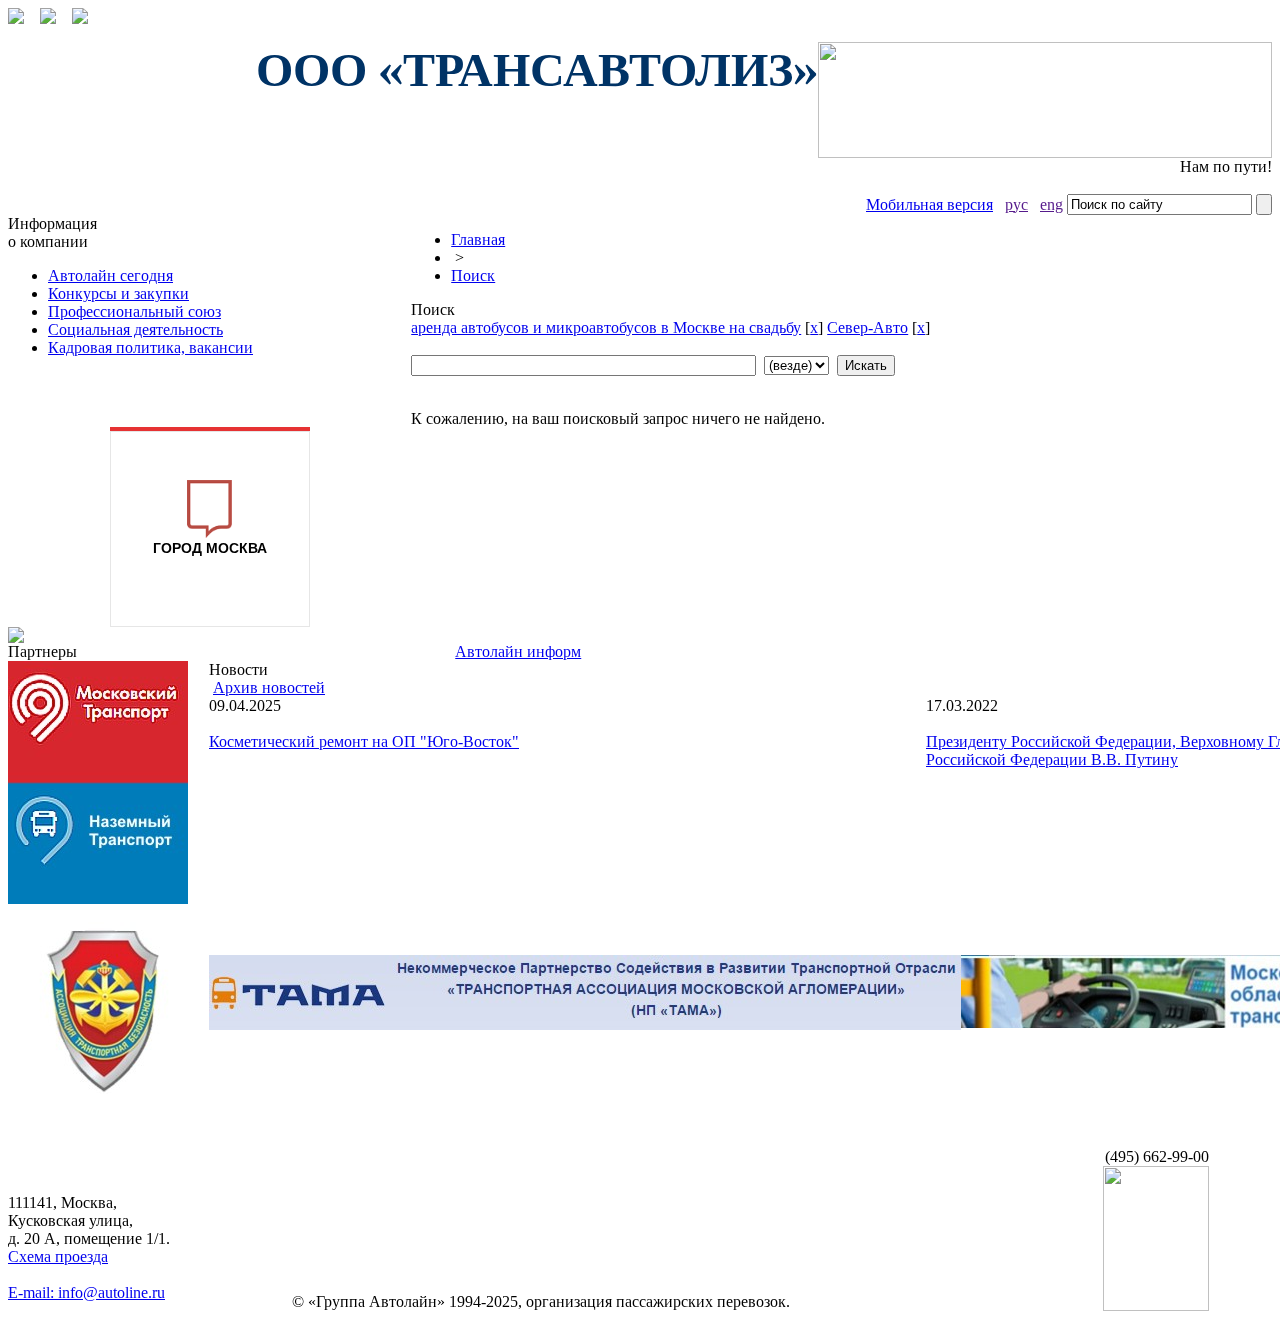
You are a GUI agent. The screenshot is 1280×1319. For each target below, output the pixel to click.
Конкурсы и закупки (118, 293)
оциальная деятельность (135, 329)
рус (1016, 204)
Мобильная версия (929, 204)
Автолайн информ (518, 651)
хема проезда (58, 1256)
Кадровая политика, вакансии (150, 347)
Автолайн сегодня (110, 275)
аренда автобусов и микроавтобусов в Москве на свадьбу (606, 327)
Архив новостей (269, 687)
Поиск (473, 275)
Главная (478, 239)
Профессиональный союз (134, 311)
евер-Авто (867, 327)
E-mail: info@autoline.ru (86, 1292)
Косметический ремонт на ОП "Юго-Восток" (364, 741)
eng (1051, 204)
